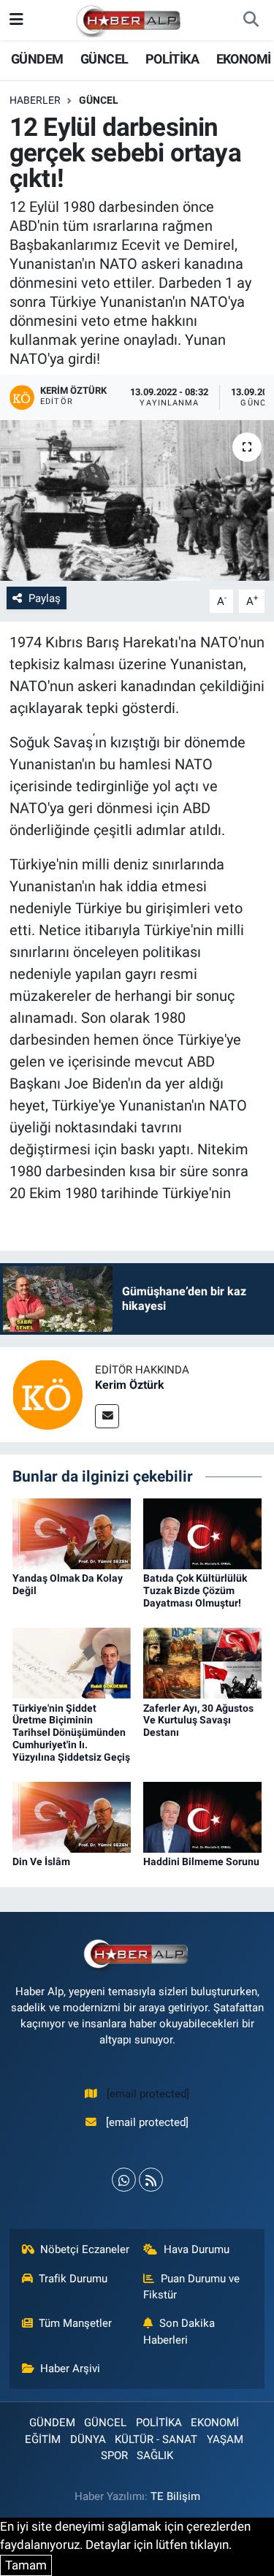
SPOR (114, 2455)
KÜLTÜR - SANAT (156, 2439)
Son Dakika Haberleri (179, 2331)
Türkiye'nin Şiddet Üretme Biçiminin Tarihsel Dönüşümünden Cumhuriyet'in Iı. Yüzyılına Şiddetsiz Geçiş (71, 1733)
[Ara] (251, 20)
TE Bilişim (175, 2496)
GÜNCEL (104, 59)
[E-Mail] (107, 1416)
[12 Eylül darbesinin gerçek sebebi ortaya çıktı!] (137, 500)
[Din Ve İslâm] (72, 1816)
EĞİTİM (43, 2439)
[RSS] (151, 2180)
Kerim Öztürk (130, 1385)
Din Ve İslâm (41, 1861)
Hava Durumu (197, 2249)
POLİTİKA (172, 59)
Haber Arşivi (70, 2369)
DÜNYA (88, 2439)
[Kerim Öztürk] (47, 1394)
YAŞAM (225, 2439)
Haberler (35, 100)
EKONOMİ (244, 59)
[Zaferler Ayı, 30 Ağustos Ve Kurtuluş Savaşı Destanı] (202, 1662)
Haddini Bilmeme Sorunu (201, 1861)
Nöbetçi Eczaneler (85, 2249)
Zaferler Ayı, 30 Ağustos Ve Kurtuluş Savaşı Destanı (198, 1720)
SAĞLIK (155, 2455)
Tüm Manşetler (75, 2323)
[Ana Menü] (16, 20)
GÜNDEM (37, 59)
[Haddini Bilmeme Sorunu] (202, 1816)
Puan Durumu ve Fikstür (191, 2287)
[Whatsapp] (124, 2180)
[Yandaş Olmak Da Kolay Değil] (72, 1533)
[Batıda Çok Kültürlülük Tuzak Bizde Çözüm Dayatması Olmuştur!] (202, 1533)
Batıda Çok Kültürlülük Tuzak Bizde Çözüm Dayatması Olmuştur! (195, 1590)
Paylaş (45, 598)
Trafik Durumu (73, 2279)
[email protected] (148, 2094)
